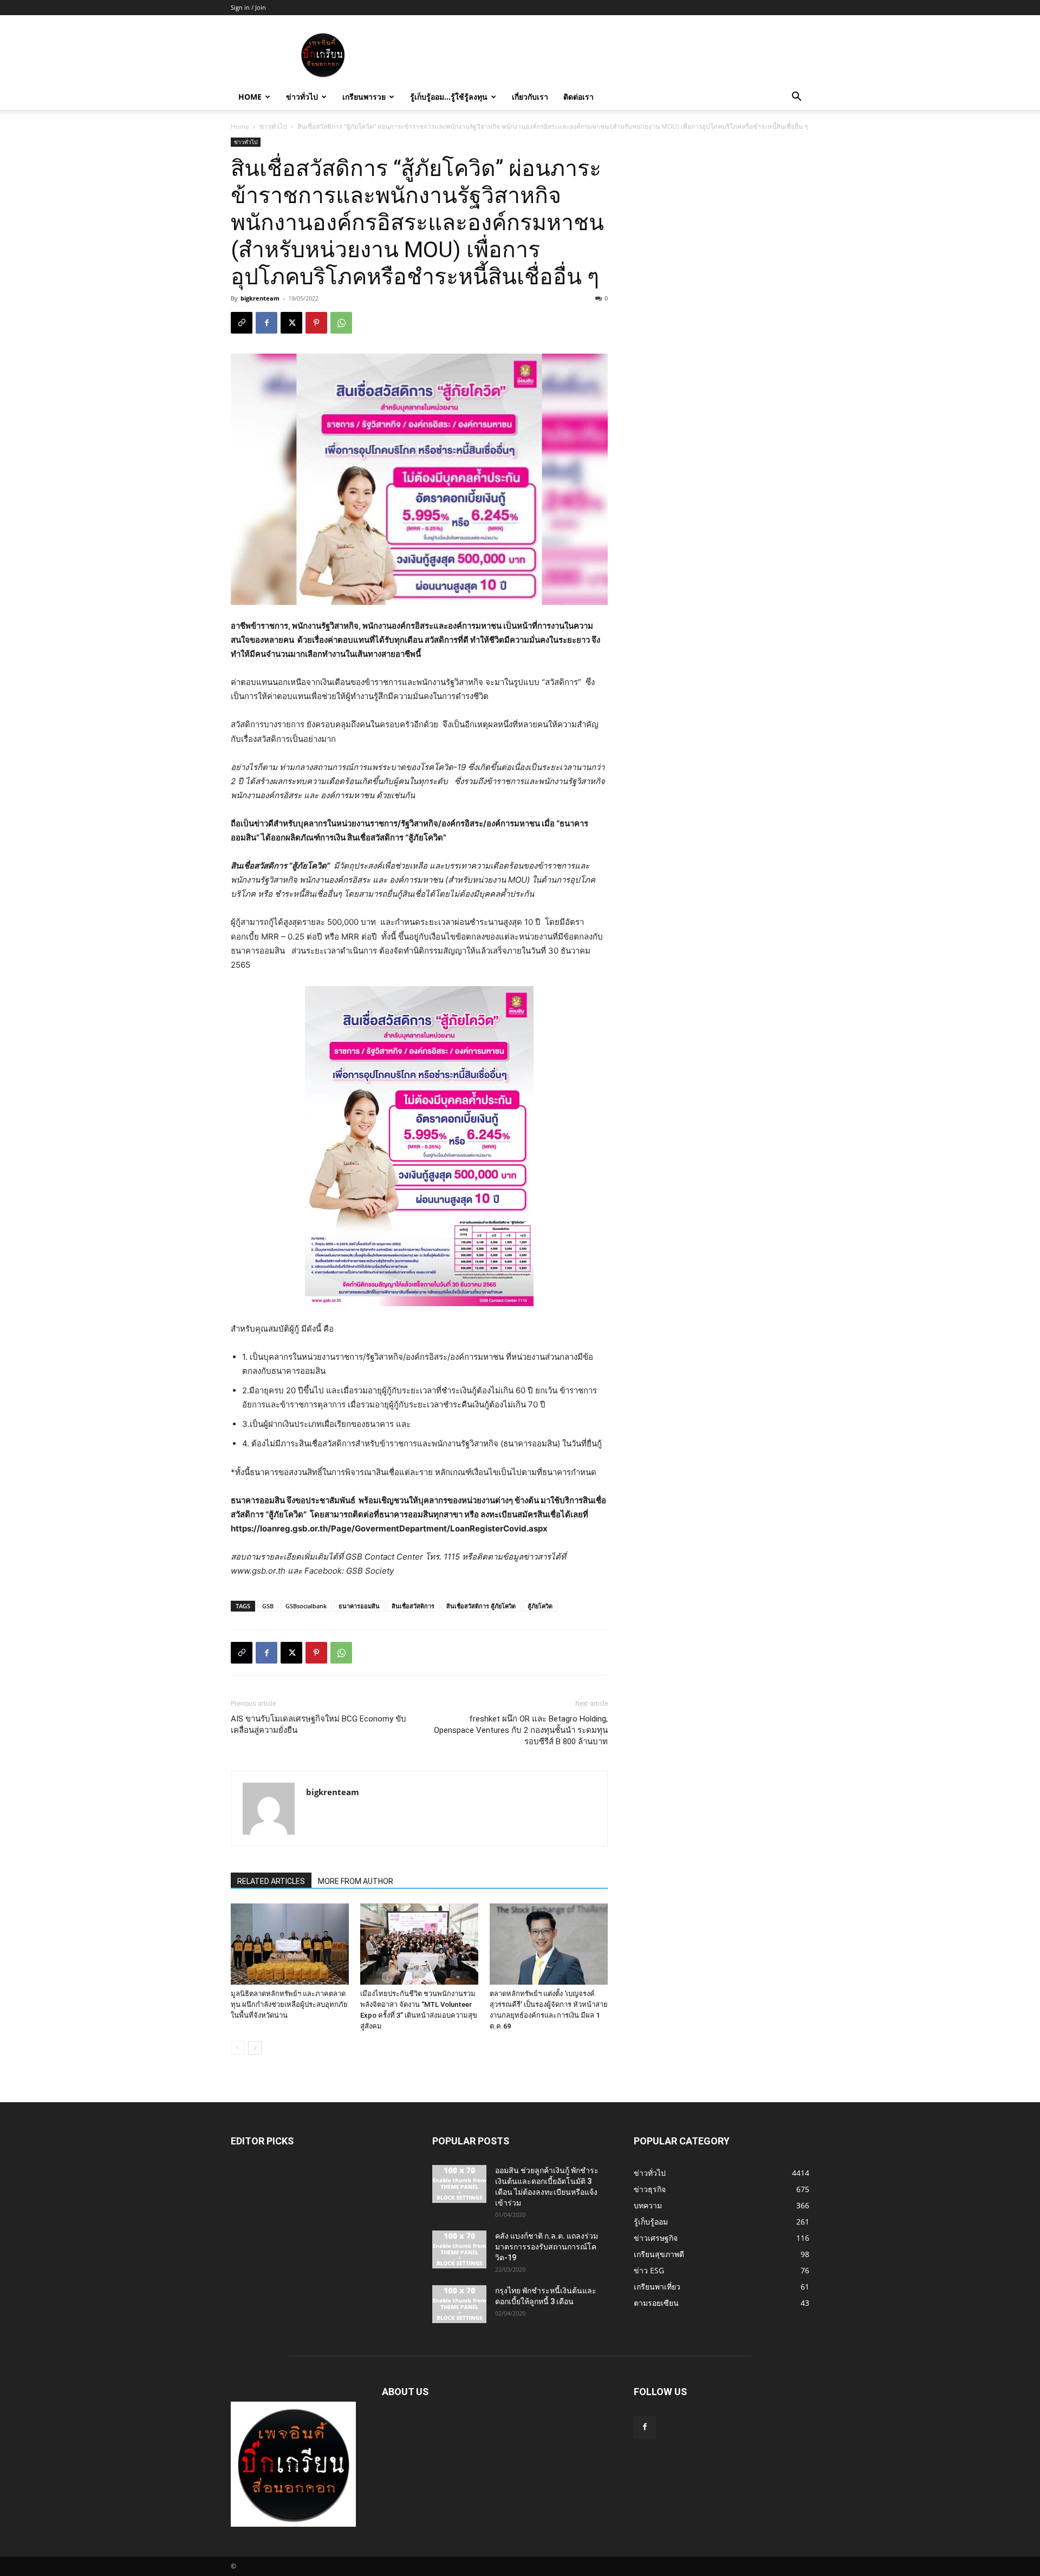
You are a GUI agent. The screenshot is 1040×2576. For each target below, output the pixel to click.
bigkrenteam (260, 298)
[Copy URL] (242, 323)
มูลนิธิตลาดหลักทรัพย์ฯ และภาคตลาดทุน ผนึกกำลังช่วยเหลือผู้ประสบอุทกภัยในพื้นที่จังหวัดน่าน (289, 2004)
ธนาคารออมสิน (359, 1606)
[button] (796, 98)
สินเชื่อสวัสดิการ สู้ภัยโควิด (481, 1606)
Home (250, 97)
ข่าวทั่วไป (302, 97)
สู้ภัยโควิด (540, 1606)
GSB (268, 1606)
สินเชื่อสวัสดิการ (413, 1606)
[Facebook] (266, 323)
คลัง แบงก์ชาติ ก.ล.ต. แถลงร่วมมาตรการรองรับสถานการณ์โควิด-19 (547, 2247)
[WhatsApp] (341, 323)
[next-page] (255, 2048)
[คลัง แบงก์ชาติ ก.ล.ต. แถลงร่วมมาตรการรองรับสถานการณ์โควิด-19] (459, 2249)
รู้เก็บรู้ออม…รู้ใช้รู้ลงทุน (449, 97)
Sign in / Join (248, 7)
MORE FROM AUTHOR (356, 1881)
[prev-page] (238, 2048)
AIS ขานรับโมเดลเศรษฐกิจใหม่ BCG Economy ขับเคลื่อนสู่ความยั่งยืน (318, 1724)
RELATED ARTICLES (271, 1881)
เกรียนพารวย (364, 97)
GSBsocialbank (306, 1606)
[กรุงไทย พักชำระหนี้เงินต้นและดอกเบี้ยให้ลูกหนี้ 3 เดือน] (459, 2304)
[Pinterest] (316, 323)
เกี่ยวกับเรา (530, 97)
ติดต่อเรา (578, 97)
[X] (291, 323)
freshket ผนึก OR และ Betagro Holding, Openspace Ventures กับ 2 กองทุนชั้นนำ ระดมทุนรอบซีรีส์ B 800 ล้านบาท (521, 1730)
